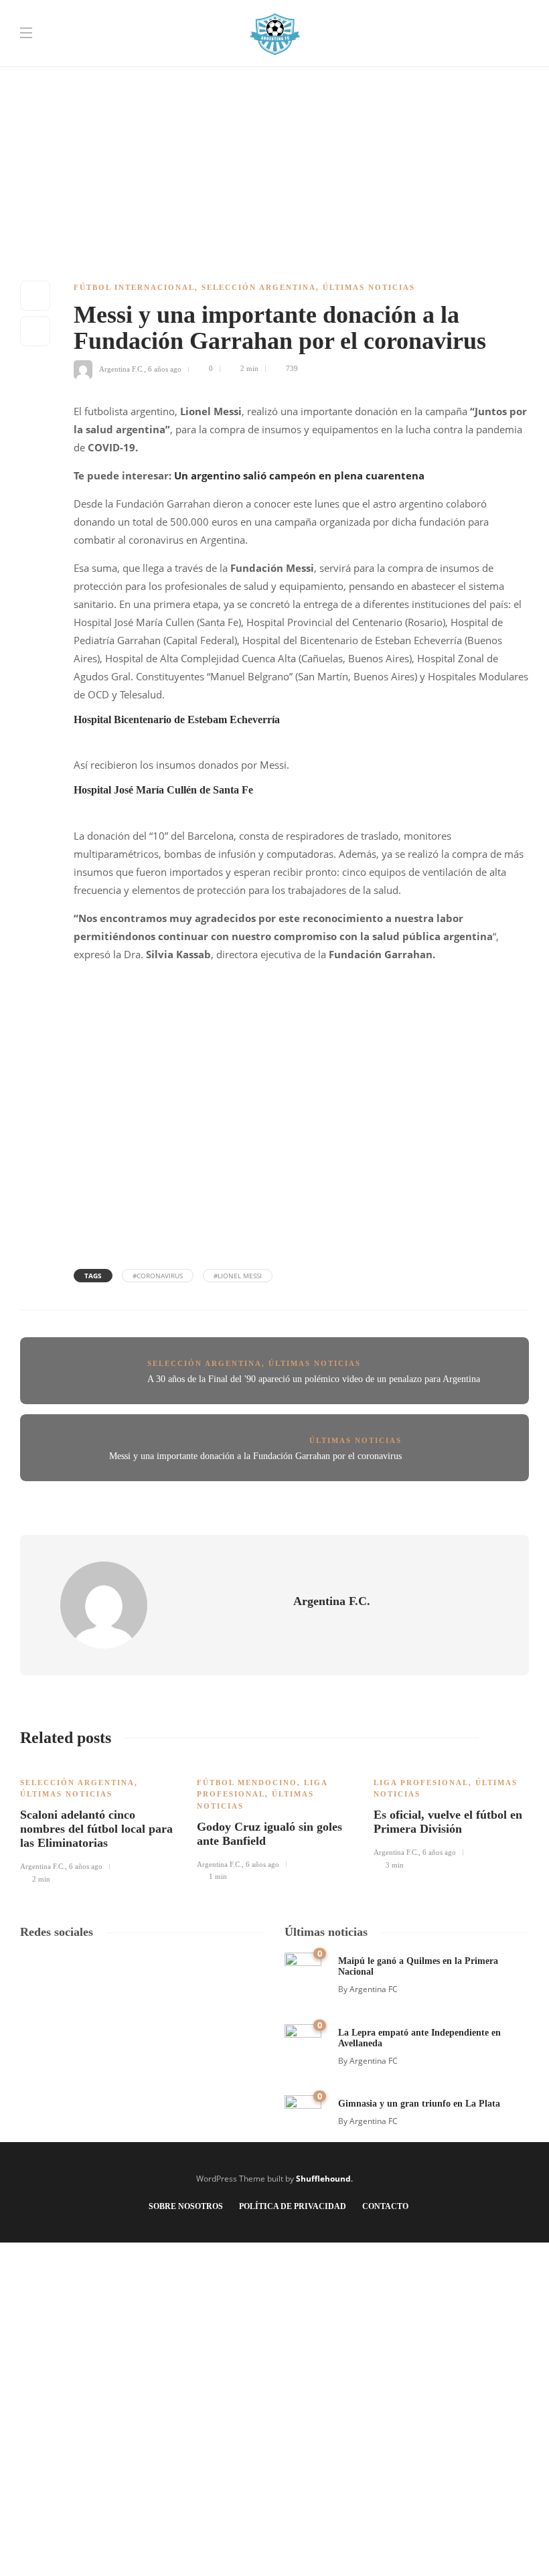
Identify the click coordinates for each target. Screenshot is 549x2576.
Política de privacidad (293, 2206)
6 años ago (165, 368)
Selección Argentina (259, 287)
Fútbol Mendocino (247, 1783)
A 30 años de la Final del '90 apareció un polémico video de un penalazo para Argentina (314, 1379)
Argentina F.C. (122, 368)
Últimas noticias (369, 287)
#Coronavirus (158, 1276)
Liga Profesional (421, 1783)
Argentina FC (374, 1989)
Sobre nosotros (186, 2206)
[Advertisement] (274, 94)
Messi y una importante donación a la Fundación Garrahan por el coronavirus (255, 1456)
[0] (303, 1970)
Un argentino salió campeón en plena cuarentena (299, 475)
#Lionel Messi (238, 1276)
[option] (98, 1824)
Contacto (385, 2206)
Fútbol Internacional (134, 287)
